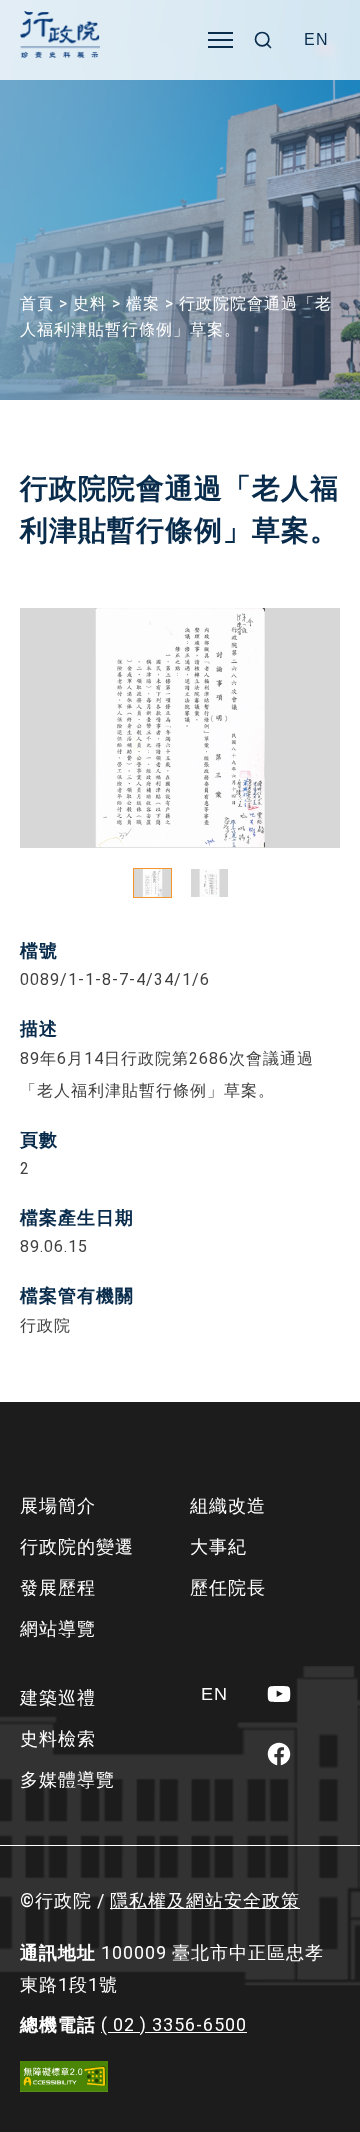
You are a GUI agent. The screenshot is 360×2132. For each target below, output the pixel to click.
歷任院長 (228, 1587)
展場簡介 (58, 1505)
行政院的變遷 (77, 1546)
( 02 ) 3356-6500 (174, 2024)
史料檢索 (58, 1738)
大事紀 (218, 1546)
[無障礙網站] (64, 2076)
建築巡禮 (58, 1697)
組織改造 (228, 1505)
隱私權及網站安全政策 (205, 1900)
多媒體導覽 (67, 1779)
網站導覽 (58, 1628)
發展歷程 (58, 1587)
